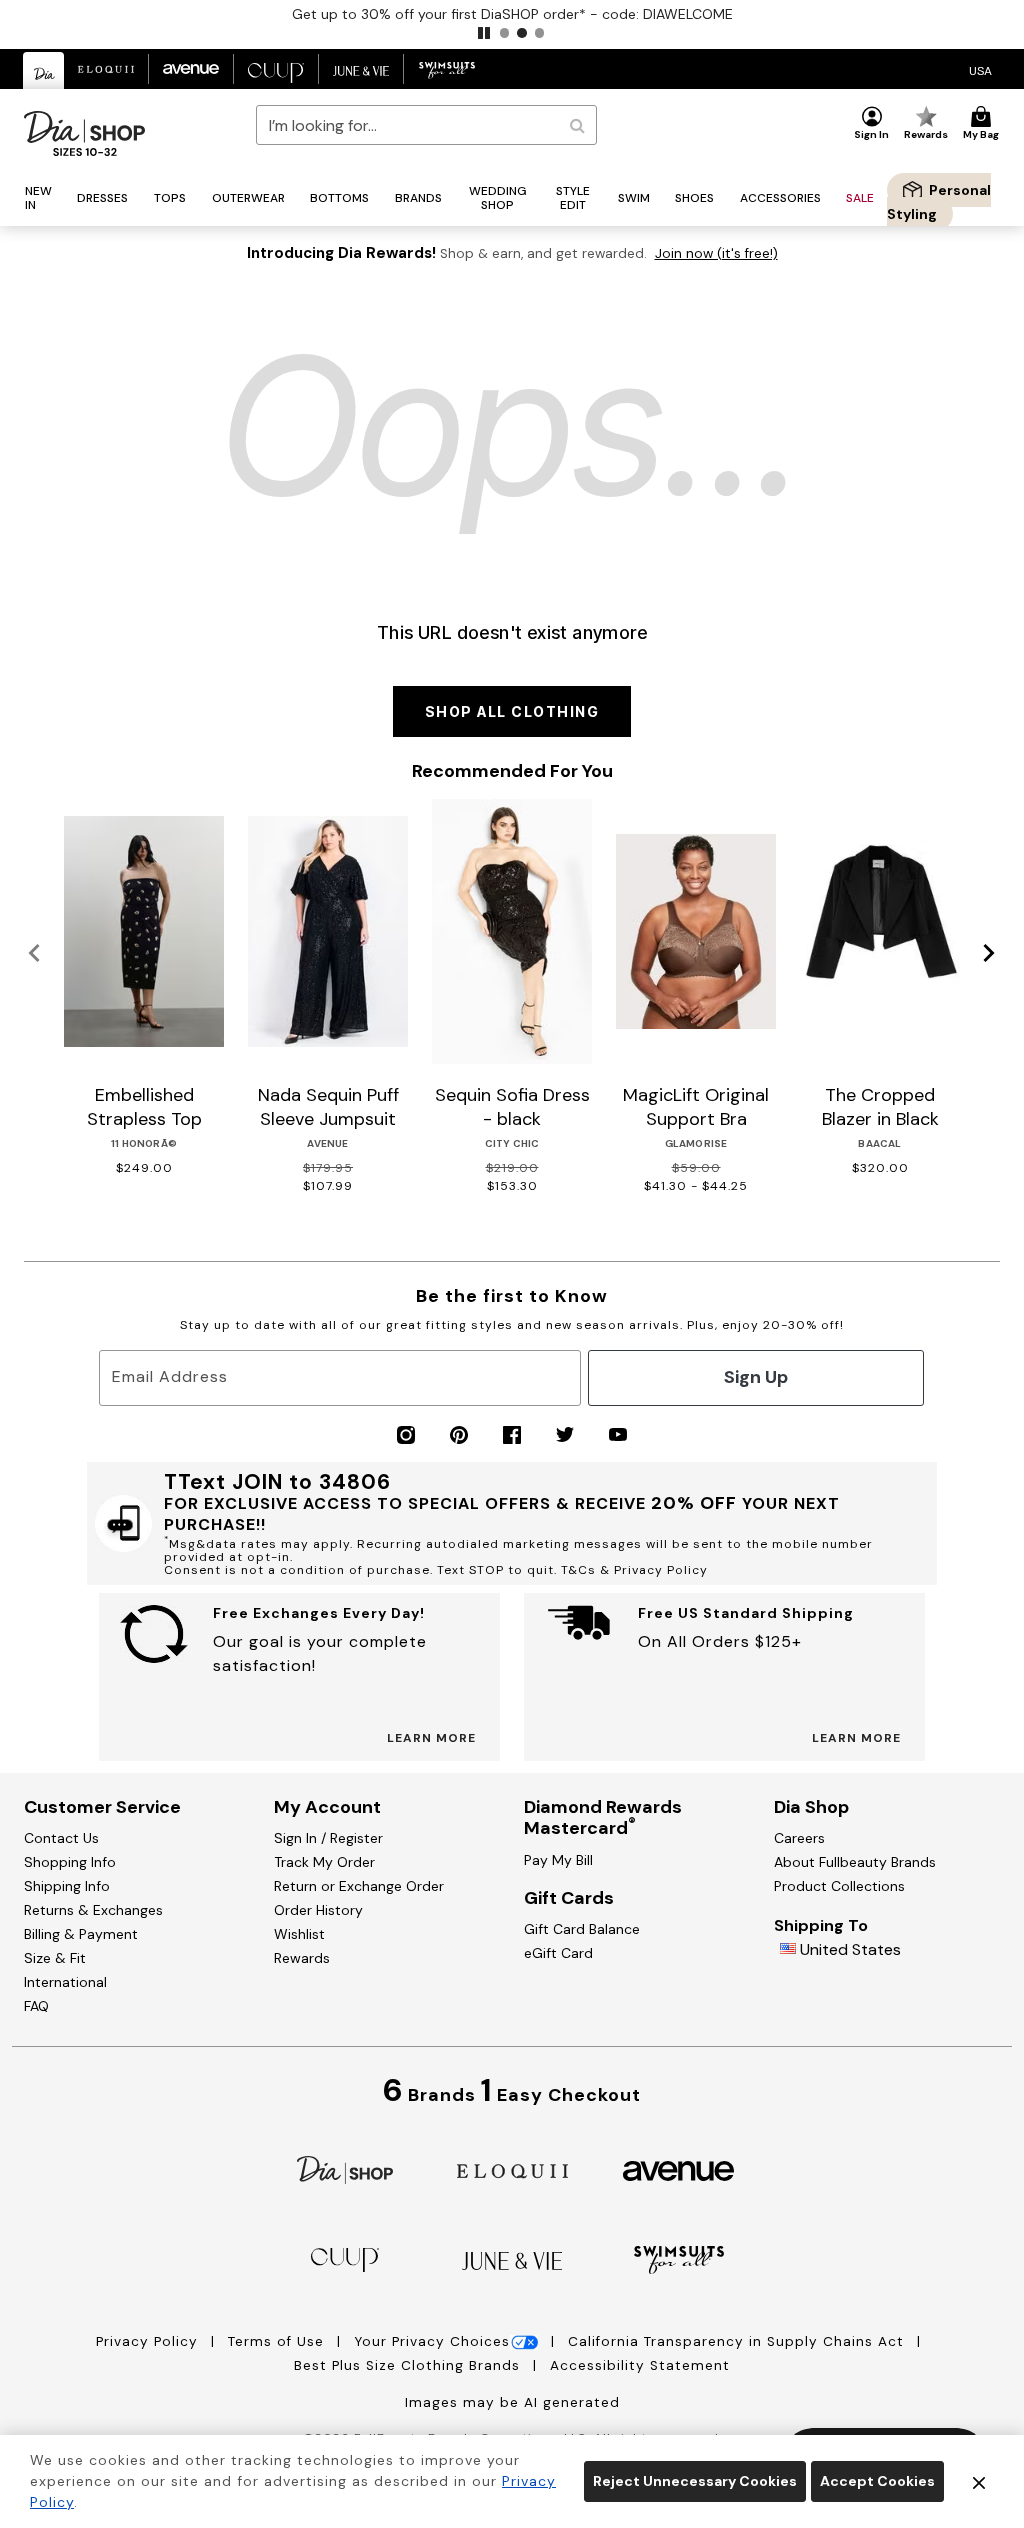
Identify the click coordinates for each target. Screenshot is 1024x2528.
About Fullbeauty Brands (855, 1862)
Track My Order (324, 1862)
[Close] (979, 2482)
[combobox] (426, 125)
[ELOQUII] (512, 2168)
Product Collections (839, 1886)
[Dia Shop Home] (84, 133)
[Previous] (34, 954)
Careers (799, 1838)
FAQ (36, 2006)
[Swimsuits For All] (679, 2258)
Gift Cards (569, 1898)
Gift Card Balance (582, 1929)
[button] (484, 33)
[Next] (989, 954)
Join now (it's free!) (716, 253)
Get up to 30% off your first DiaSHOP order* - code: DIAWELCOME (512, 14)
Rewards (302, 1958)
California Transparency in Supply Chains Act (738, 2341)
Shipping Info (67, 1886)
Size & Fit (55, 1958)
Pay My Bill (558, 1860)
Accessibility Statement (640, 2365)
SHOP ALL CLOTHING (512, 711)
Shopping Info (70, 1862)
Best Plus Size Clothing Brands (409, 2365)
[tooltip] (44, 70)
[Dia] (345, 2168)
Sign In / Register (328, 1838)
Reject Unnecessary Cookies (695, 2481)
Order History (318, 1910)
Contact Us (61, 1838)
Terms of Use (278, 2341)
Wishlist (299, 1934)
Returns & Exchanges (93, 1910)
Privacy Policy (149, 2341)
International (65, 1982)
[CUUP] (345, 2258)
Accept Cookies (877, 2481)
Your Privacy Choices (432, 2341)
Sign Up (756, 1377)
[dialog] (980, 69)
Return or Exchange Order (359, 1886)
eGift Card (558, 1953)
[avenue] (678, 2169)
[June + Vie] (512, 2259)
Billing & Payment (81, 1934)
